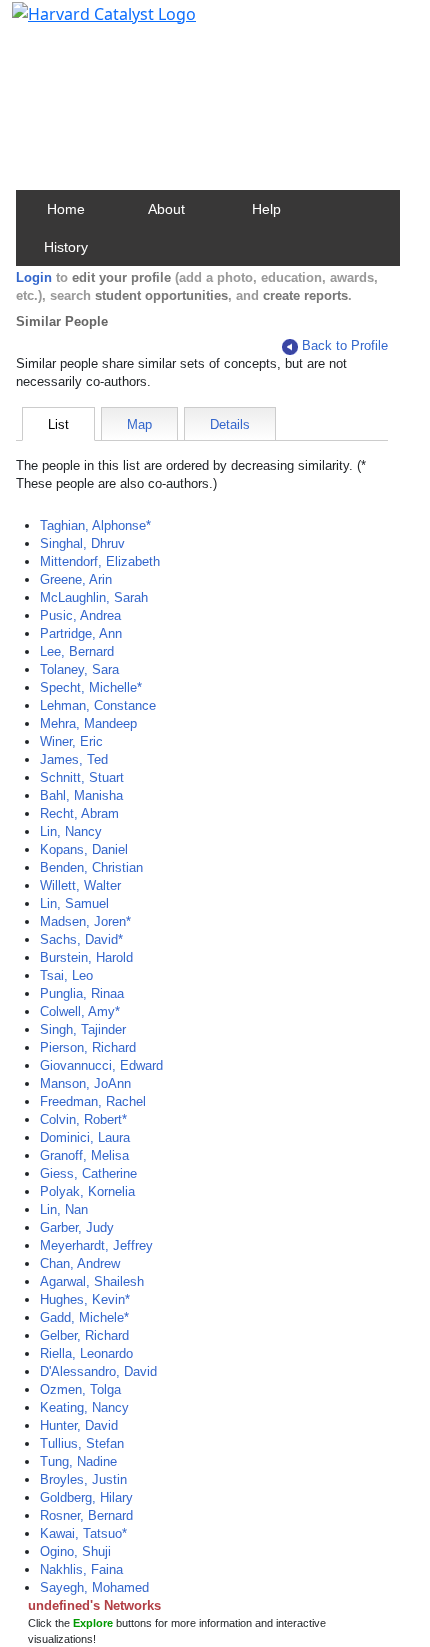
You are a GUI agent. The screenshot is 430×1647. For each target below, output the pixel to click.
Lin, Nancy (71, 831)
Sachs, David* (81, 939)
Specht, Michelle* (91, 687)
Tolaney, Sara (79, 669)
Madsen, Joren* (85, 921)
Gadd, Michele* (84, 1317)
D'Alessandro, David (98, 1371)
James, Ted (74, 759)
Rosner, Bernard (86, 1515)
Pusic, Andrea (80, 615)
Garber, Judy (77, 1227)
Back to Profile (345, 345)
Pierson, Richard (88, 1047)
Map (139, 424)
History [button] (66, 247)
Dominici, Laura (85, 1137)
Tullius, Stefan (82, 1443)
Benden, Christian (91, 867)
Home (66, 209)
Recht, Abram (79, 813)
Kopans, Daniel (84, 849)
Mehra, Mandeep (88, 723)
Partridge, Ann (81, 633)
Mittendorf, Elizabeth (100, 561)
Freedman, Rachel (93, 1101)
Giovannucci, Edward (101, 1065)
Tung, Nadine (78, 1461)
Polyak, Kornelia (87, 1191)
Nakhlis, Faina (81, 1569)
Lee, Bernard (77, 651)
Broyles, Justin (83, 1479)
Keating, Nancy (84, 1407)
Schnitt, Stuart (82, 777)
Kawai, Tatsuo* (83, 1533)
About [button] (166, 209)
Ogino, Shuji (75, 1551)
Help (266, 209)
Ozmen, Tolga (80, 1389)
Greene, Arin (76, 579)
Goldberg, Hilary (86, 1497)
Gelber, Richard (84, 1335)
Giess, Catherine (88, 1173)
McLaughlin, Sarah (94, 597)
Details (230, 424)
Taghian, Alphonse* (95, 525)
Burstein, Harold (86, 957)
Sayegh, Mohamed (94, 1587)
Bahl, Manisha (81, 795)
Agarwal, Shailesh (92, 1281)
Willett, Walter (80, 885)
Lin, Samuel (74, 903)
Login (34, 277)
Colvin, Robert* (83, 1119)
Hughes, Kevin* (85, 1299)
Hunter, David (79, 1425)
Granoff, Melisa (84, 1155)
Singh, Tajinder (83, 1029)
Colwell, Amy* (80, 1011)
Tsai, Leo (66, 975)
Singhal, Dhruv (82, 543)
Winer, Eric (71, 741)
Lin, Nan (64, 1209)
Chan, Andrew (80, 1263)
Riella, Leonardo (86, 1353)
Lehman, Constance (98, 705)
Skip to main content (83, 24)
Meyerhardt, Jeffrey (96, 1245)
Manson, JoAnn (85, 1083)
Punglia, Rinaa (82, 993)
